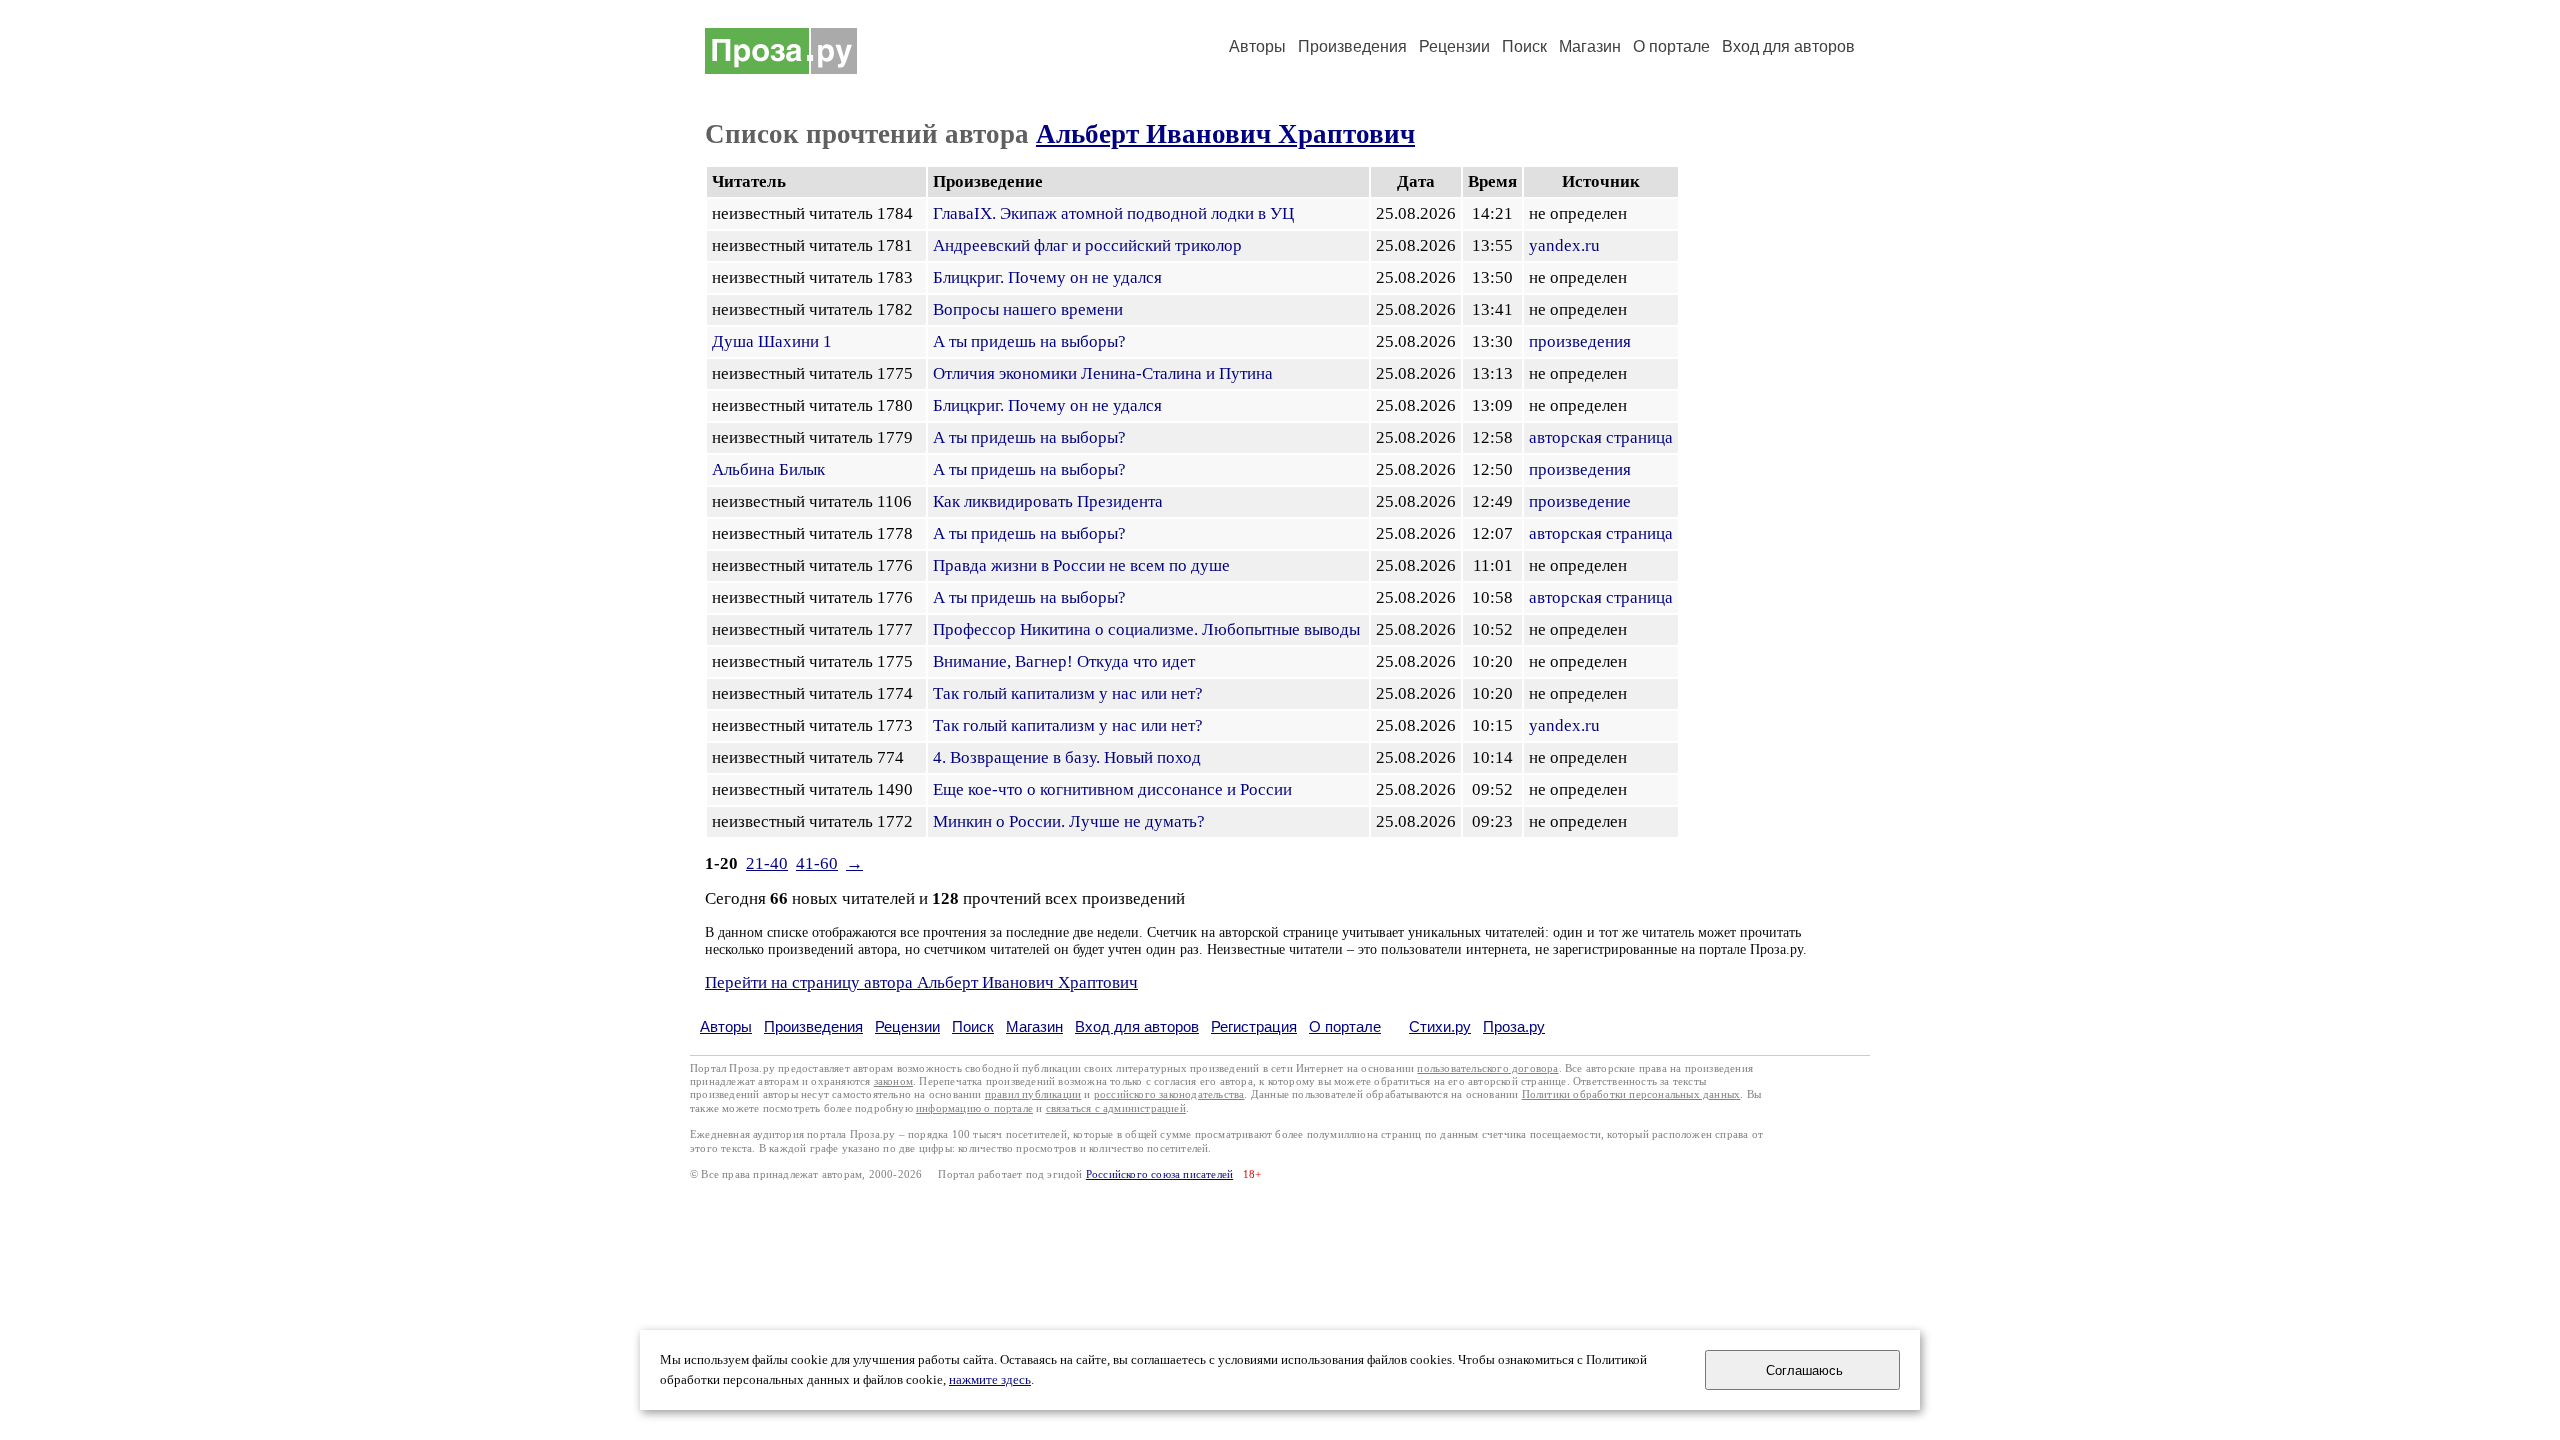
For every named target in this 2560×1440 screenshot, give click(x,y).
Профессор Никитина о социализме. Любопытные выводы (1146, 629)
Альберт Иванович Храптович (1225, 134)
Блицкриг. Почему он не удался (1047, 277)
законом (893, 1081)
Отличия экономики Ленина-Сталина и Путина (1103, 373)
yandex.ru (1564, 245)
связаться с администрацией (1116, 1108)
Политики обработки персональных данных (1631, 1094)
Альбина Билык (768, 469)
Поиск (1524, 46)
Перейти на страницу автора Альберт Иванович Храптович (921, 982)
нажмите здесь (990, 1380)
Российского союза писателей (1159, 1174)
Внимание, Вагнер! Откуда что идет (1064, 661)
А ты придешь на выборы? (1029, 341)
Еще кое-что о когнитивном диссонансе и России (1112, 789)
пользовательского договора (1487, 1068)
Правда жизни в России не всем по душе (1081, 565)
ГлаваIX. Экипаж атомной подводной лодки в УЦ (1113, 213)
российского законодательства (1169, 1094)
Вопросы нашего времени (1028, 309)
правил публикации (1033, 1094)
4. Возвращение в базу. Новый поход (1067, 757)
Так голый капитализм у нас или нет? (1068, 693)
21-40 (767, 863)
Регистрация (1254, 1026)
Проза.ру (1514, 1026)
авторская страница (1601, 437)
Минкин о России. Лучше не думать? (1069, 821)
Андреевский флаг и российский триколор (1087, 245)
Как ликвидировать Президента (1048, 501)
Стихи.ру (1440, 1026)
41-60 (817, 863)
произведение (1580, 501)
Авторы (1257, 46)
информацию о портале (974, 1108)
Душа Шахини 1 (772, 341)
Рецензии (1454, 46)
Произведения (1352, 46)
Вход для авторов (1788, 46)
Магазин (1590, 46)
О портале (1345, 1026)
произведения (1580, 341)
